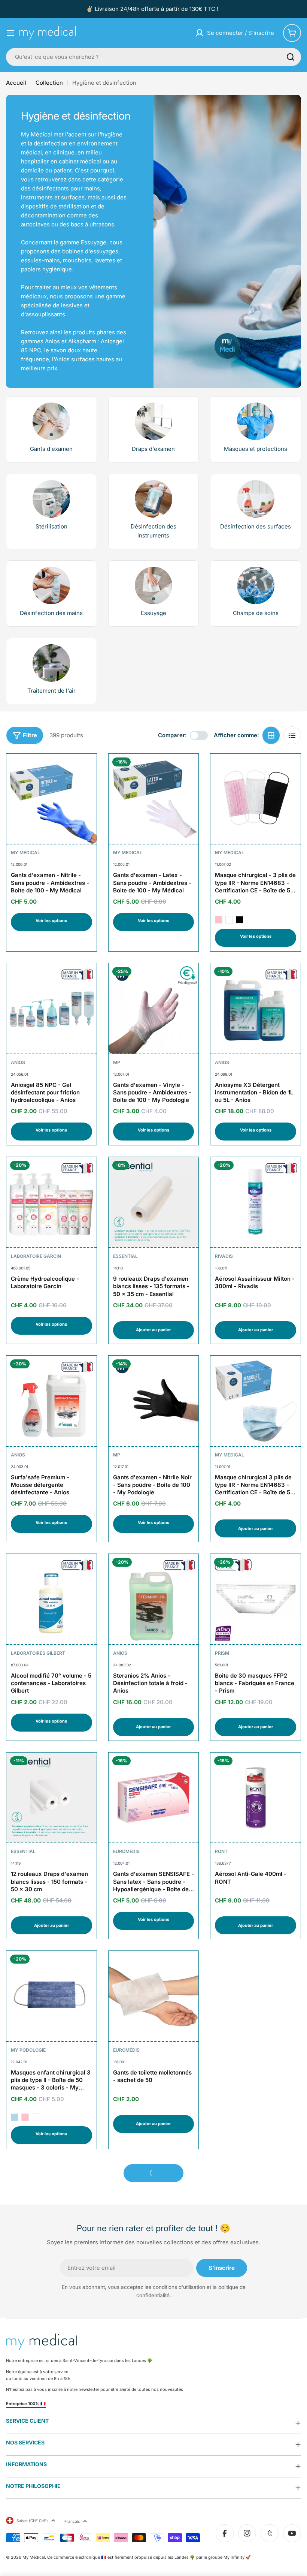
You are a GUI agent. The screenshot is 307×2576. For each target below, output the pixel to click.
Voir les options (51, 921)
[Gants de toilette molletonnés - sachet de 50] (154, 1996)
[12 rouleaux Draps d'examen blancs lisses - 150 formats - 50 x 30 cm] (51, 1798)
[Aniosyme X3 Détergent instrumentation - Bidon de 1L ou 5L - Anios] (256, 1008)
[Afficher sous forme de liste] (292, 735)
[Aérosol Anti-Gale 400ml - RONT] (256, 1798)
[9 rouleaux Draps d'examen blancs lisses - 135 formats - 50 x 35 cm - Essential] (154, 1202)
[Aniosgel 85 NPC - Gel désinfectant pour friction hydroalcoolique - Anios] (51, 1008)
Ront (221, 1851)
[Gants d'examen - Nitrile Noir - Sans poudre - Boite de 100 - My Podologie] (154, 1401)
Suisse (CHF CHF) (32, 2521)
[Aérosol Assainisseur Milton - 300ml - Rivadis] (256, 1202)
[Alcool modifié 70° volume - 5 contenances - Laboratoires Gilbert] (51, 1599)
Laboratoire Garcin (36, 1256)
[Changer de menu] (10, 33)
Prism (222, 1653)
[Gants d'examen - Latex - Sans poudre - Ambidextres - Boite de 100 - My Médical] (154, 799)
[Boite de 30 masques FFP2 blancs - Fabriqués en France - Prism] (256, 1599)
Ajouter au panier (153, 1330)
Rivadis (224, 1256)
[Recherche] (291, 57)
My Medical (25, 852)
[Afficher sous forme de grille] (271, 735)
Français (72, 2521)
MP (117, 1062)
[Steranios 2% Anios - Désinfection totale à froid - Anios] (154, 1599)
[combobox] (153, 57)
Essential (125, 1256)
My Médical (34, 2557)
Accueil (16, 83)
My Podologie (28, 2050)
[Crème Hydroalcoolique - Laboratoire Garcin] (51, 1202)
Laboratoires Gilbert (38, 1653)
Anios (18, 1062)
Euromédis (126, 1851)
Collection (49, 83)
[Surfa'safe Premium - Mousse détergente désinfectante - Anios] (51, 1401)
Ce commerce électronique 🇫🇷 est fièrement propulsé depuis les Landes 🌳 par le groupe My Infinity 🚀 (149, 2557)
